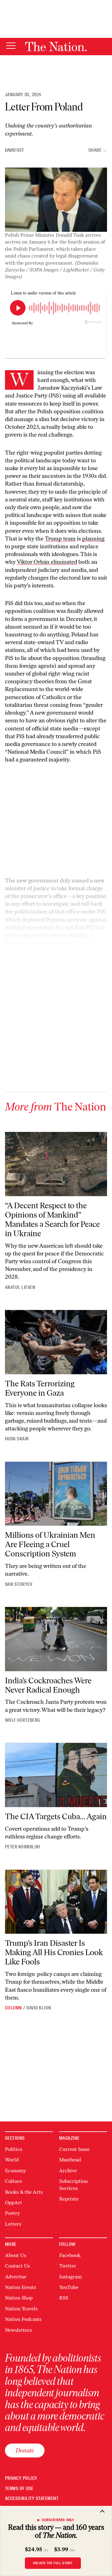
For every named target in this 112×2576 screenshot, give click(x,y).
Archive (68, 2171)
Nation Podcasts (23, 2319)
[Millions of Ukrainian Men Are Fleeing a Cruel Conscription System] (56, 1494)
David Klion (39, 2008)
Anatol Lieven (20, 1287)
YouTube (69, 2287)
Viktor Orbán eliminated (47, 562)
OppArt (14, 2203)
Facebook (70, 2255)
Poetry (12, 2213)
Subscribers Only (58, 2520)
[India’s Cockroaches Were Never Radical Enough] (56, 1639)
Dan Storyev (19, 1584)
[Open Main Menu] (11, 46)
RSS (64, 2298)
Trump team (60, 539)
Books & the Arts (24, 2192)
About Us (16, 2255)
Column (14, 2008)
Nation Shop (19, 2298)
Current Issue (74, 2149)
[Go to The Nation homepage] (56, 47)
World (12, 2160)
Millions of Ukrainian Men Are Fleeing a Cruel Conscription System (50, 1544)
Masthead (70, 2160)
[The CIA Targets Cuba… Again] (56, 1775)
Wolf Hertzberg (23, 1720)
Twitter (68, 2266)
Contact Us (17, 2266)
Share (95, 150)
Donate (25, 2450)
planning (93, 539)
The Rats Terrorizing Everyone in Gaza (40, 1388)
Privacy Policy (21, 2478)
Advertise (16, 2277)
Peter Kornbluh (23, 1847)
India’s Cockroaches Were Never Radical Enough (48, 1685)
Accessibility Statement (32, 2499)
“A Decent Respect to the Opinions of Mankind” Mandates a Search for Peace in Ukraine (52, 1219)
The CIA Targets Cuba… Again (56, 1816)
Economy (15, 2171)
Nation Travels (21, 2309)
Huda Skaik (17, 1439)
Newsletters (18, 2330)
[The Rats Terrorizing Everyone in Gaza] (56, 1342)
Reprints (69, 2199)
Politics (14, 2149)
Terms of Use (19, 2489)
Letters (13, 2224)
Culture (14, 2181)
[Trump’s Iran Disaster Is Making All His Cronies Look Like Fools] (56, 1902)
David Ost (14, 150)
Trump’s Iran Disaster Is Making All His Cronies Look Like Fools (54, 1952)
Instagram (70, 2277)
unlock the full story (53, 2563)
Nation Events (21, 2287)
